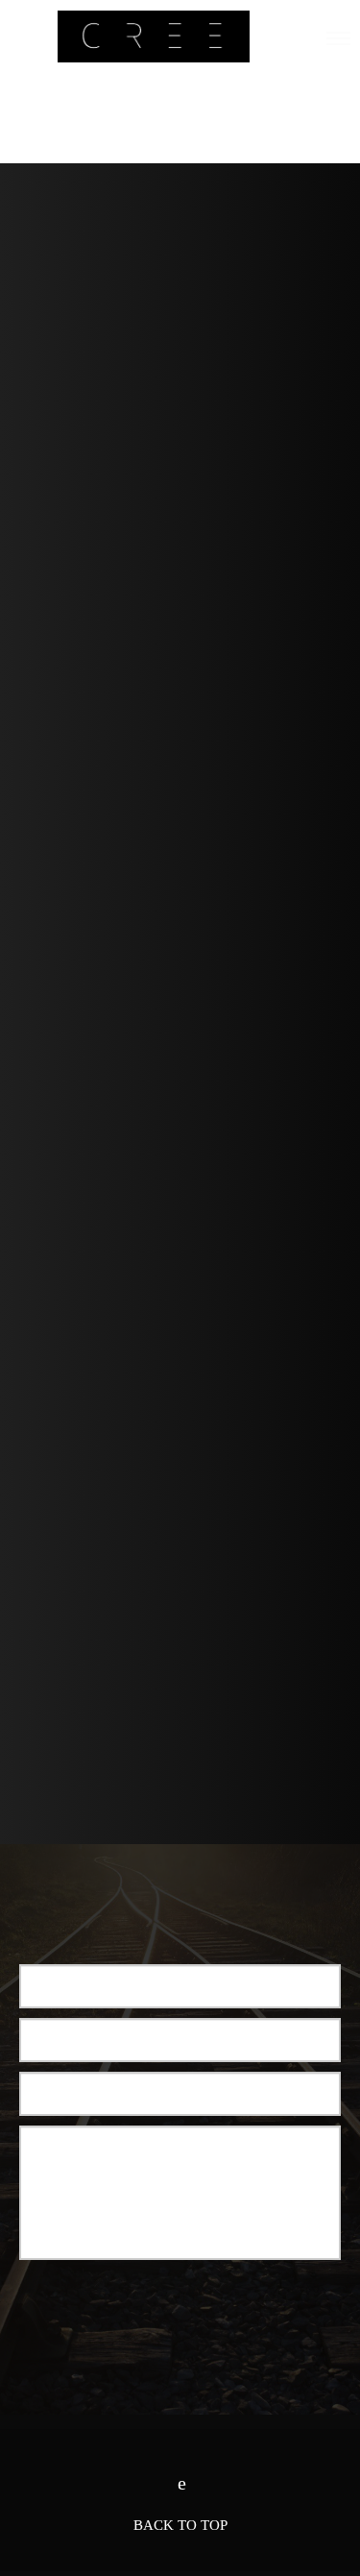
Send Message (180, 2308)
